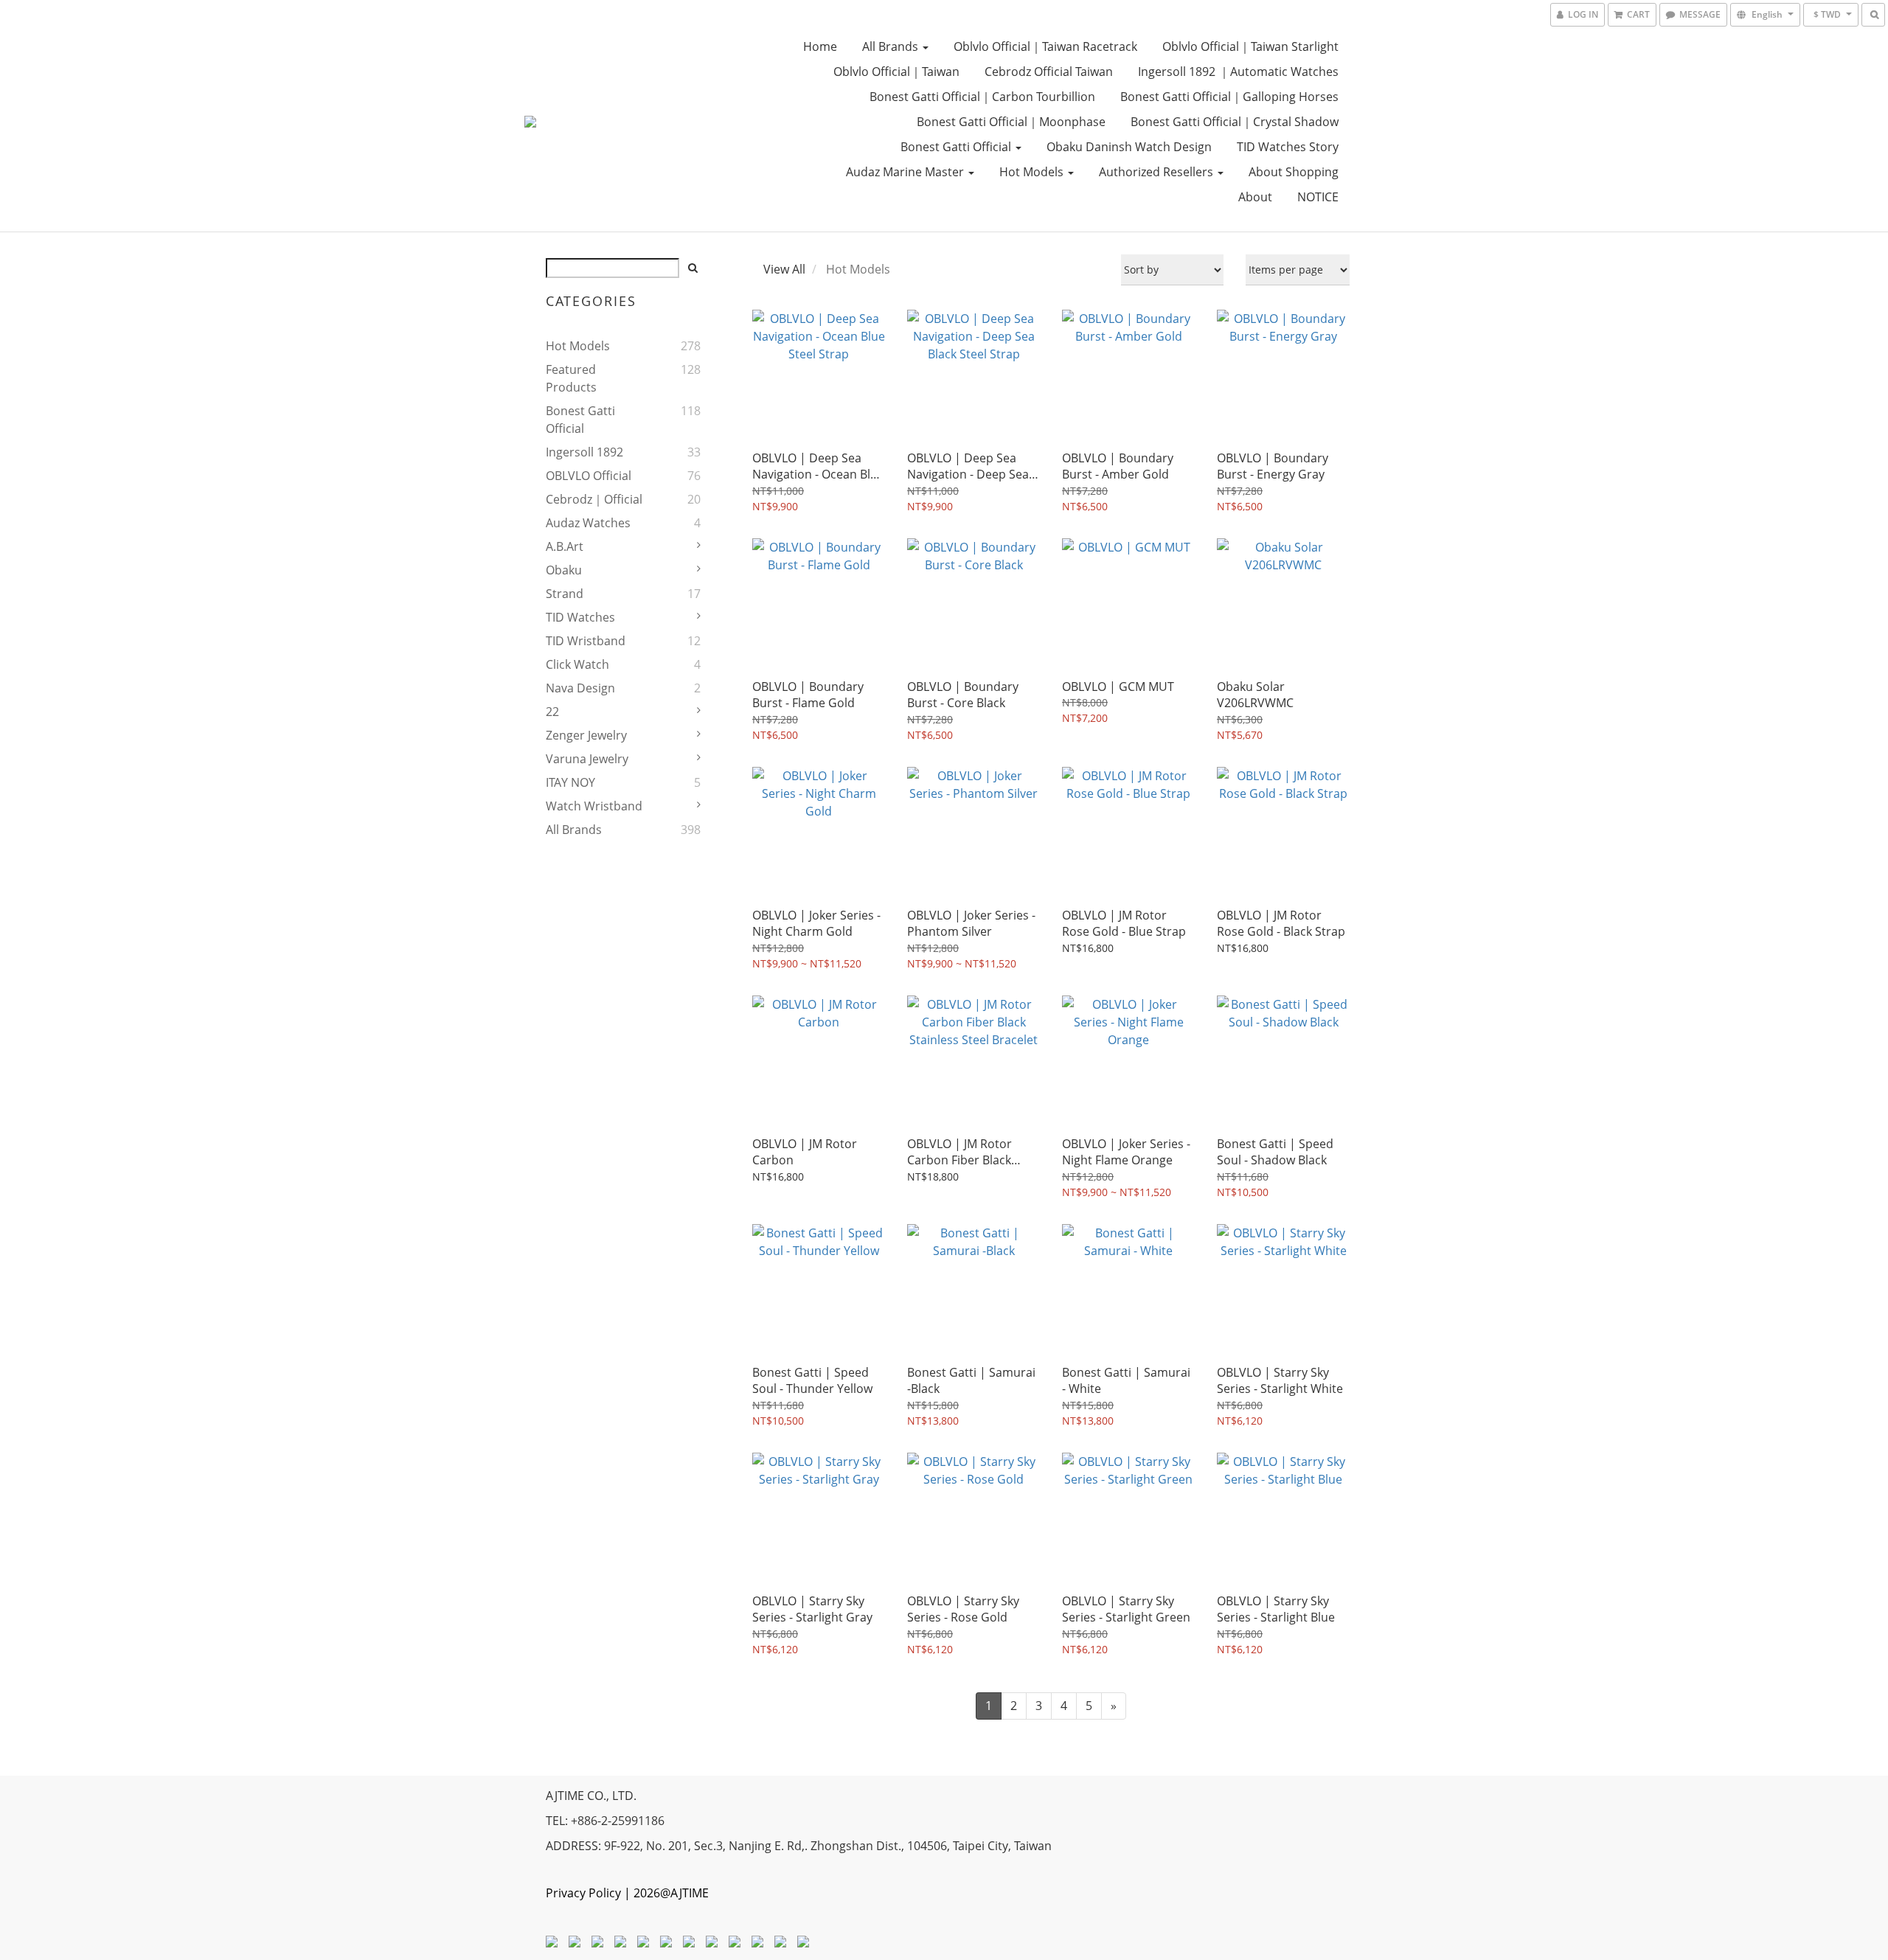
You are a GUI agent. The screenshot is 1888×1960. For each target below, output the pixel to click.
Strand (565, 594)
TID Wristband (586, 641)
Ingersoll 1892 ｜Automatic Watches (1238, 72)
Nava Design (580, 688)
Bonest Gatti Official (957, 147)
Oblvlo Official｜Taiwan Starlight (1250, 46)
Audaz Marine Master (906, 172)
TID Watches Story (1288, 147)
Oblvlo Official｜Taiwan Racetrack (1045, 46)
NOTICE (1318, 197)
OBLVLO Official (589, 476)
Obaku (564, 570)
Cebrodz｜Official (594, 499)
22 (552, 712)
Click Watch (577, 664)
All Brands (892, 46)
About (1255, 197)
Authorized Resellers (1158, 172)
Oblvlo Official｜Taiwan (896, 72)
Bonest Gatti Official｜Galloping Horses (1229, 97)
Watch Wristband (594, 806)
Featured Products (571, 378)
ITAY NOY (570, 782)
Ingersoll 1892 (584, 452)
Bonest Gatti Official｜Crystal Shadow (1235, 122)
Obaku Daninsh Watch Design (1129, 147)
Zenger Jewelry (586, 735)
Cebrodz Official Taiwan (1049, 72)
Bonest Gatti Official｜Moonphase (1011, 122)
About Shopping (1294, 172)
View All (784, 269)
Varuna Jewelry (587, 759)
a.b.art (565, 546)
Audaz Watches (588, 523)
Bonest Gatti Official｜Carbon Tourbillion (982, 97)
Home (820, 46)
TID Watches (580, 617)
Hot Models (1033, 172)
